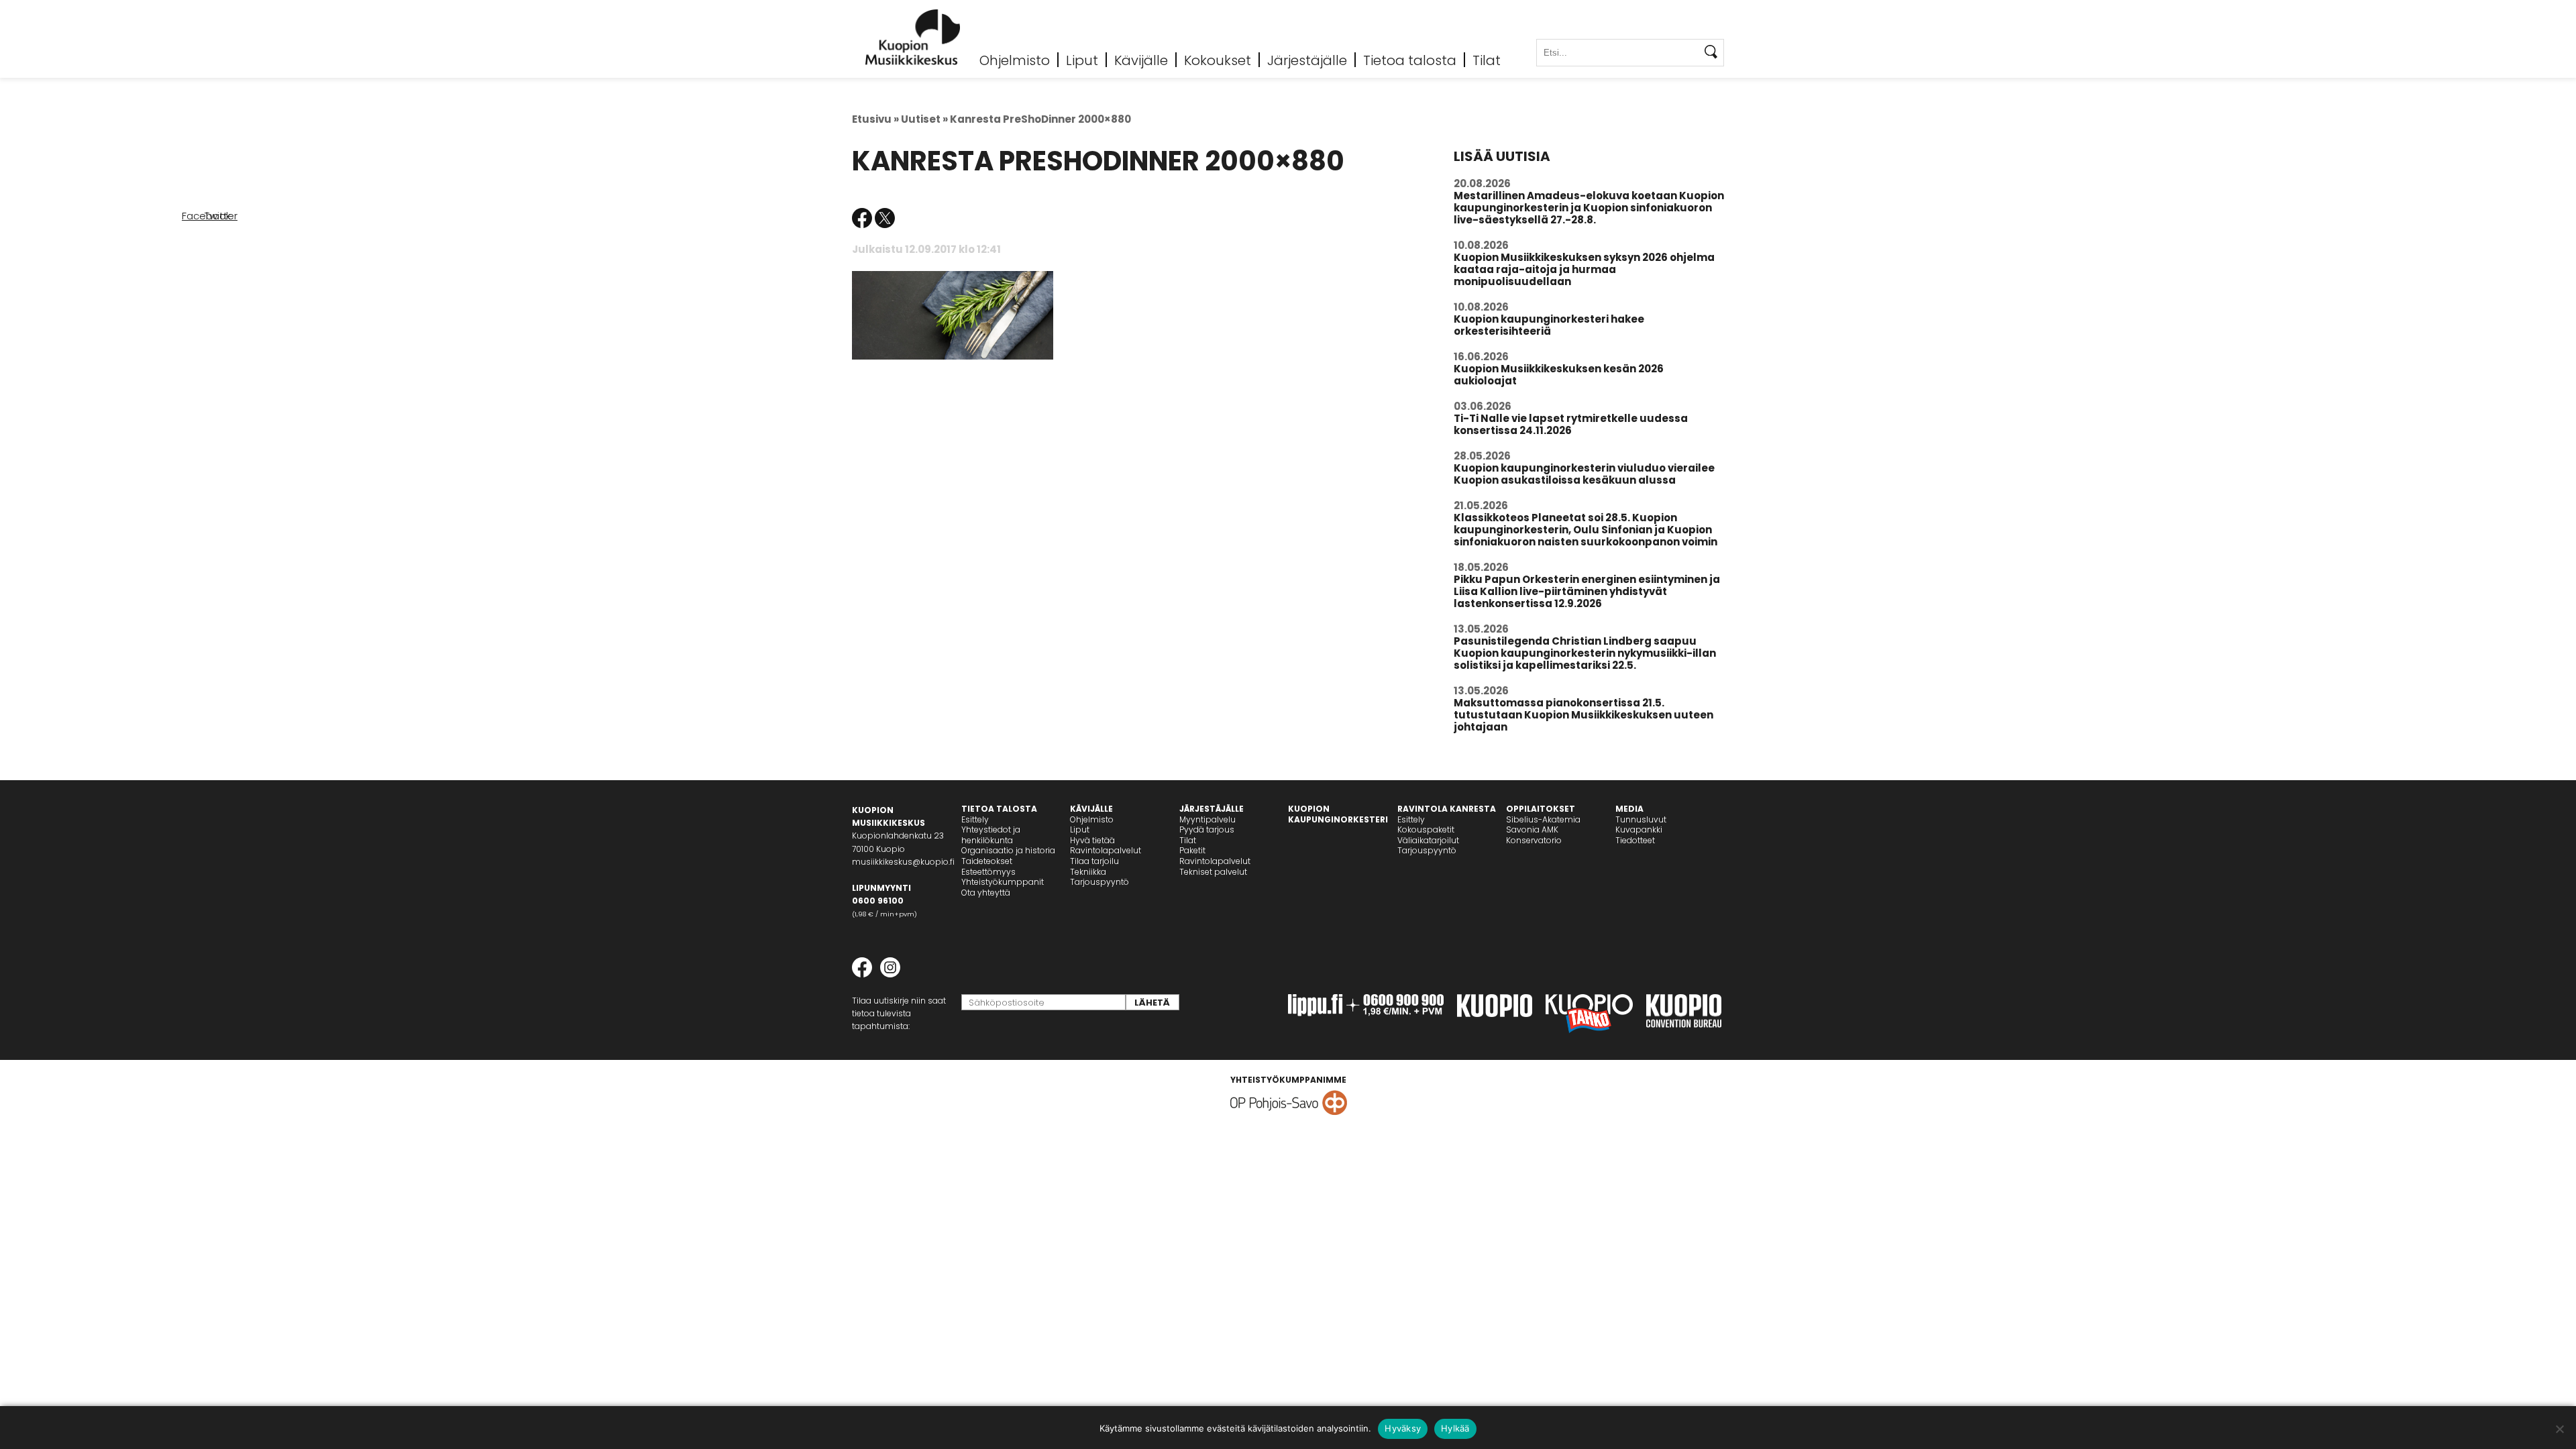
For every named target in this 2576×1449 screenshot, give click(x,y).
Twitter (885, 218)
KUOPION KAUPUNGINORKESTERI (1338, 814)
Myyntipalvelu (1207, 819)
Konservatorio (1534, 840)
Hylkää (1455, 1428)
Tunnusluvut (1641, 819)
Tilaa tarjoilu (1094, 861)
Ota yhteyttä (986, 893)
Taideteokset (987, 861)
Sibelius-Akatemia (1543, 819)
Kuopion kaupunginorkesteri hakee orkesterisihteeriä (1549, 325)
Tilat (1487, 60)
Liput (1082, 60)
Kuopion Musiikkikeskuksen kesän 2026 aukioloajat (1559, 375)
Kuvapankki (1639, 829)
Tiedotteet (1635, 840)
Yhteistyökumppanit (1003, 882)
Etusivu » (875, 119)
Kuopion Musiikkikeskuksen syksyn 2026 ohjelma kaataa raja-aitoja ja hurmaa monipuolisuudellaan (1584, 269)
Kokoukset (1218, 60)
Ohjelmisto (1015, 60)
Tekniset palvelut (1213, 872)
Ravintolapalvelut (1106, 850)
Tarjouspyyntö (1099, 882)
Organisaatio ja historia (1008, 850)
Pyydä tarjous (1207, 829)
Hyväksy (1403, 1428)
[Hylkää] (2559, 1429)
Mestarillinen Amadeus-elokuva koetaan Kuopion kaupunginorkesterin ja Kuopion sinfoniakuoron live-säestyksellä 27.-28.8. (1589, 208)
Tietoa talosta (1410, 60)
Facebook (862, 218)
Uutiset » (924, 119)
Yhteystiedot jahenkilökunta (991, 835)
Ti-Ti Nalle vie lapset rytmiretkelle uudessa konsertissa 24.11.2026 (1571, 424)
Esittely (975, 819)
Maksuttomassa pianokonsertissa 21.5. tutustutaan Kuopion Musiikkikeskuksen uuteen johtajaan (1584, 715)
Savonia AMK (1532, 829)
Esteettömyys (988, 872)
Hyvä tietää (1092, 840)
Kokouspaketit (1426, 829)
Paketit (1192, 850)
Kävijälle (1141, 60)
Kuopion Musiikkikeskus (913, 37)
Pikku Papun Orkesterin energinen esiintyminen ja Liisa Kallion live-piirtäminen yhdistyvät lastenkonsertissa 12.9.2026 (1587, 591)
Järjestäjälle (1307, 60)
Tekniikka (1088, 872)
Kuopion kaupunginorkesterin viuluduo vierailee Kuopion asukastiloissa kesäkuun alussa (1584, 474)
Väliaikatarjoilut (1428, 840)
